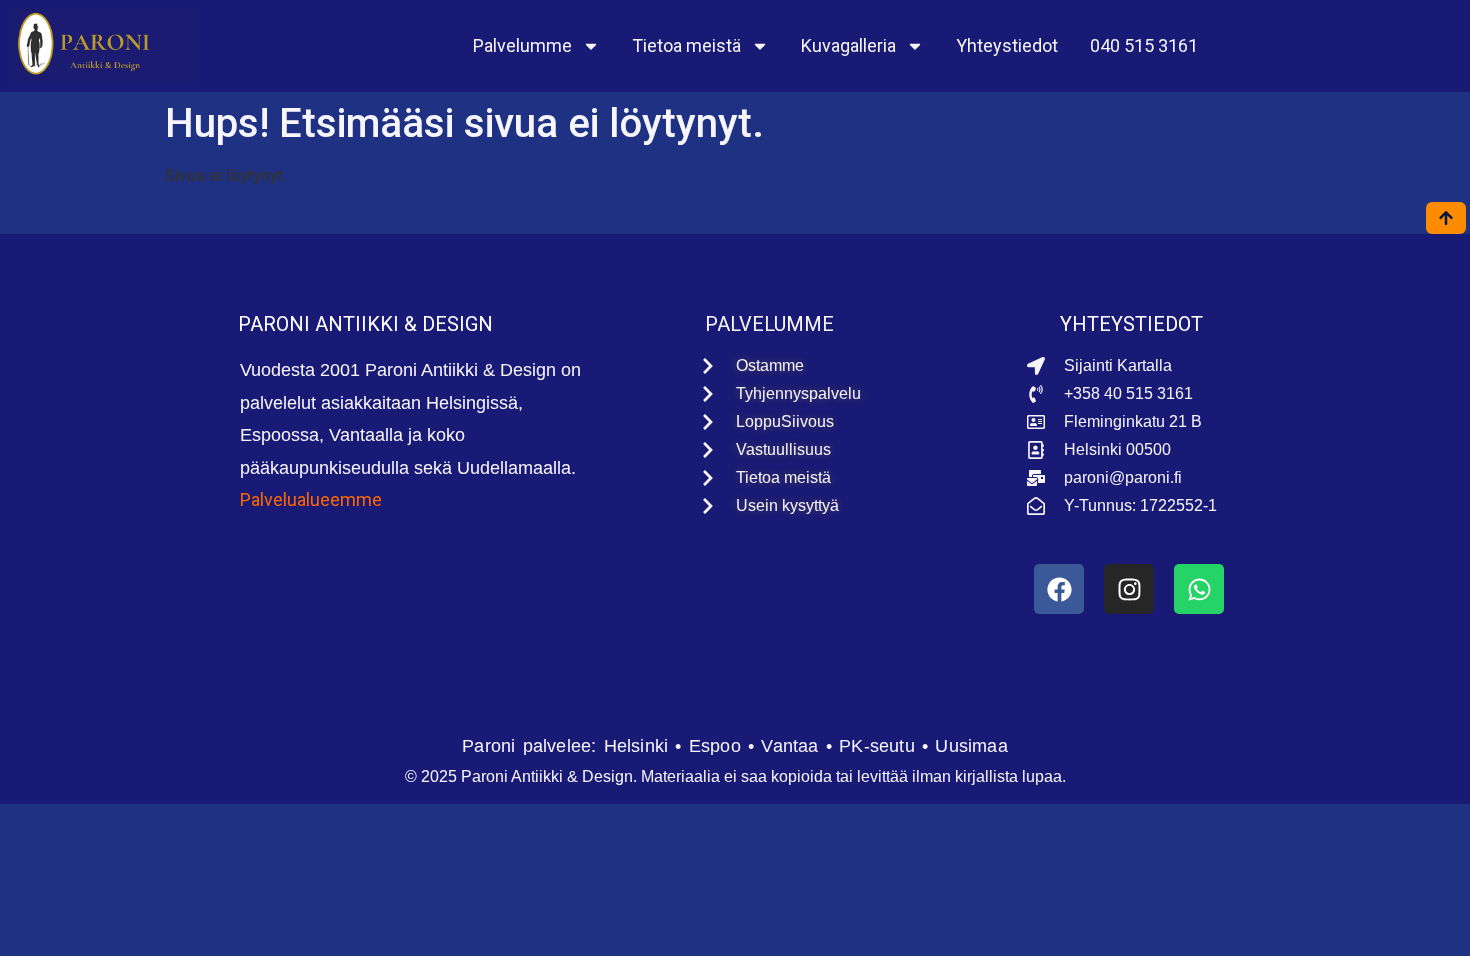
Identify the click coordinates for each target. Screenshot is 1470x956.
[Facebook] (1059, 589)
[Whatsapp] (1199, 589)
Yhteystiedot (1007, 45)
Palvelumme (522, 45)
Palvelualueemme (311, 499)
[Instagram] (1129, 589)
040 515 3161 (1144, 45)
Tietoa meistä (686, 45)
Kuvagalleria (848, 45)
